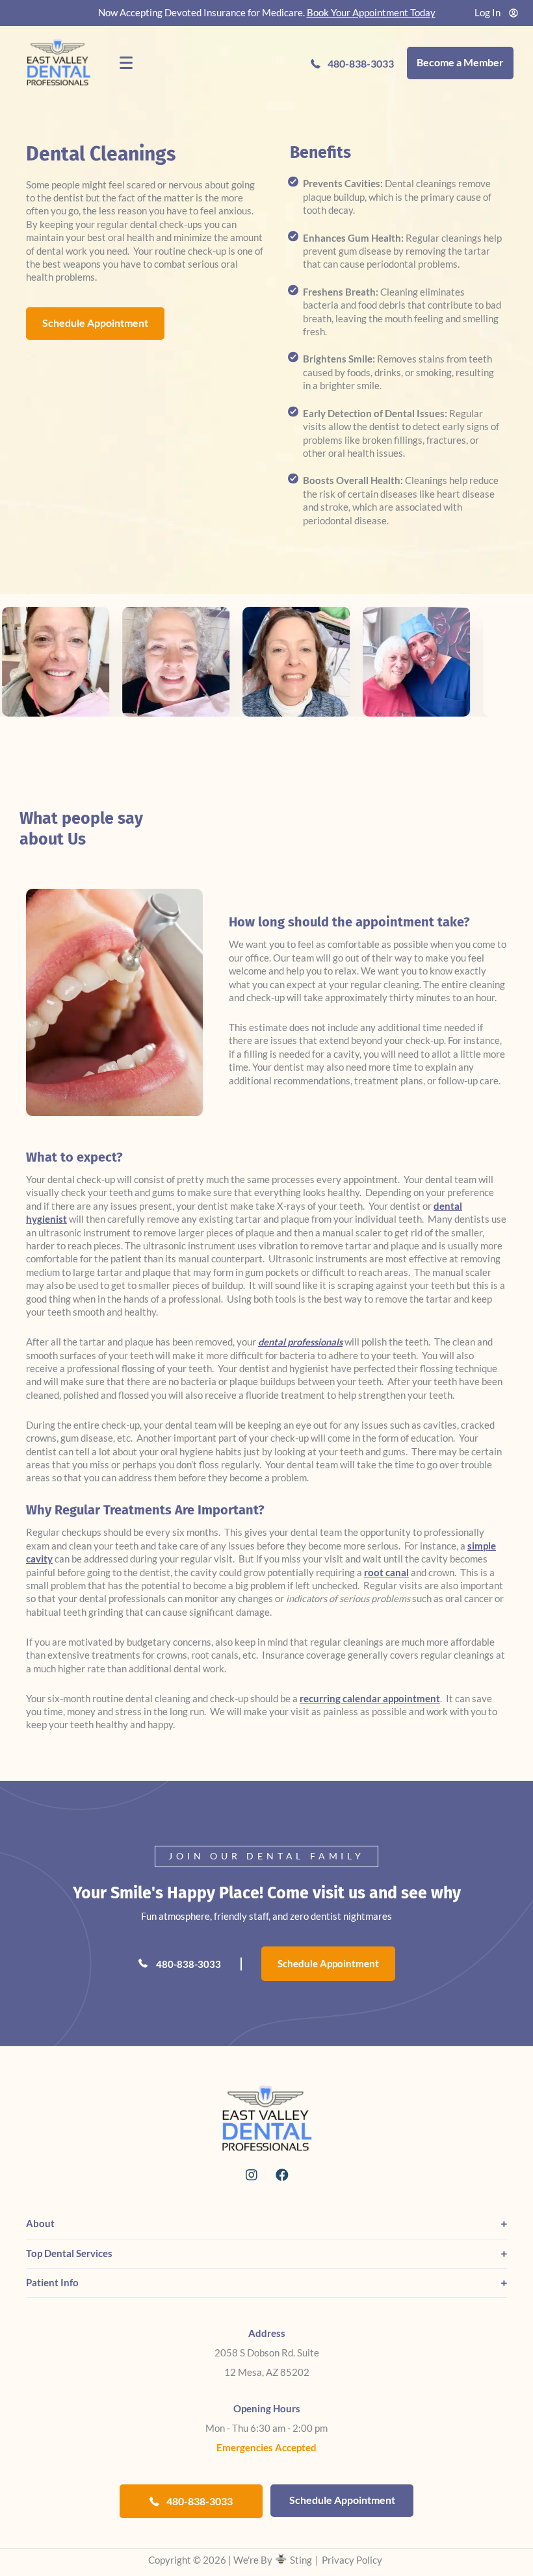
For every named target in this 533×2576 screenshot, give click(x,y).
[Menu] (126, 63)
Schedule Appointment (328, 1964)
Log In (487, 13)
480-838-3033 (188, 1964)
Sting (301, 2560)
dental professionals (300, 1342)
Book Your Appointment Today (371, 13)
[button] (251, 2175)
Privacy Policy (352, 2560)
